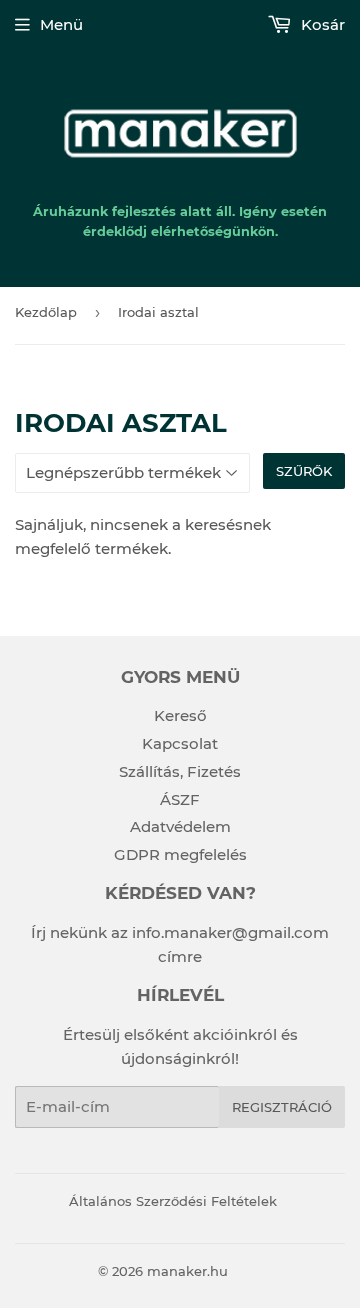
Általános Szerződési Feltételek (173, 1201)
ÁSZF (180, 799)
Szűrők (304, 471)
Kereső (180, 715)
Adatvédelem (180, 826)
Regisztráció (282, 1107)
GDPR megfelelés (180, 854)
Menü (61, 24)
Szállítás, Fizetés (180, 771)
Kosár (321, 24)
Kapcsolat (180, 743)
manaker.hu (187, 1271)
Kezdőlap (46, 312)
